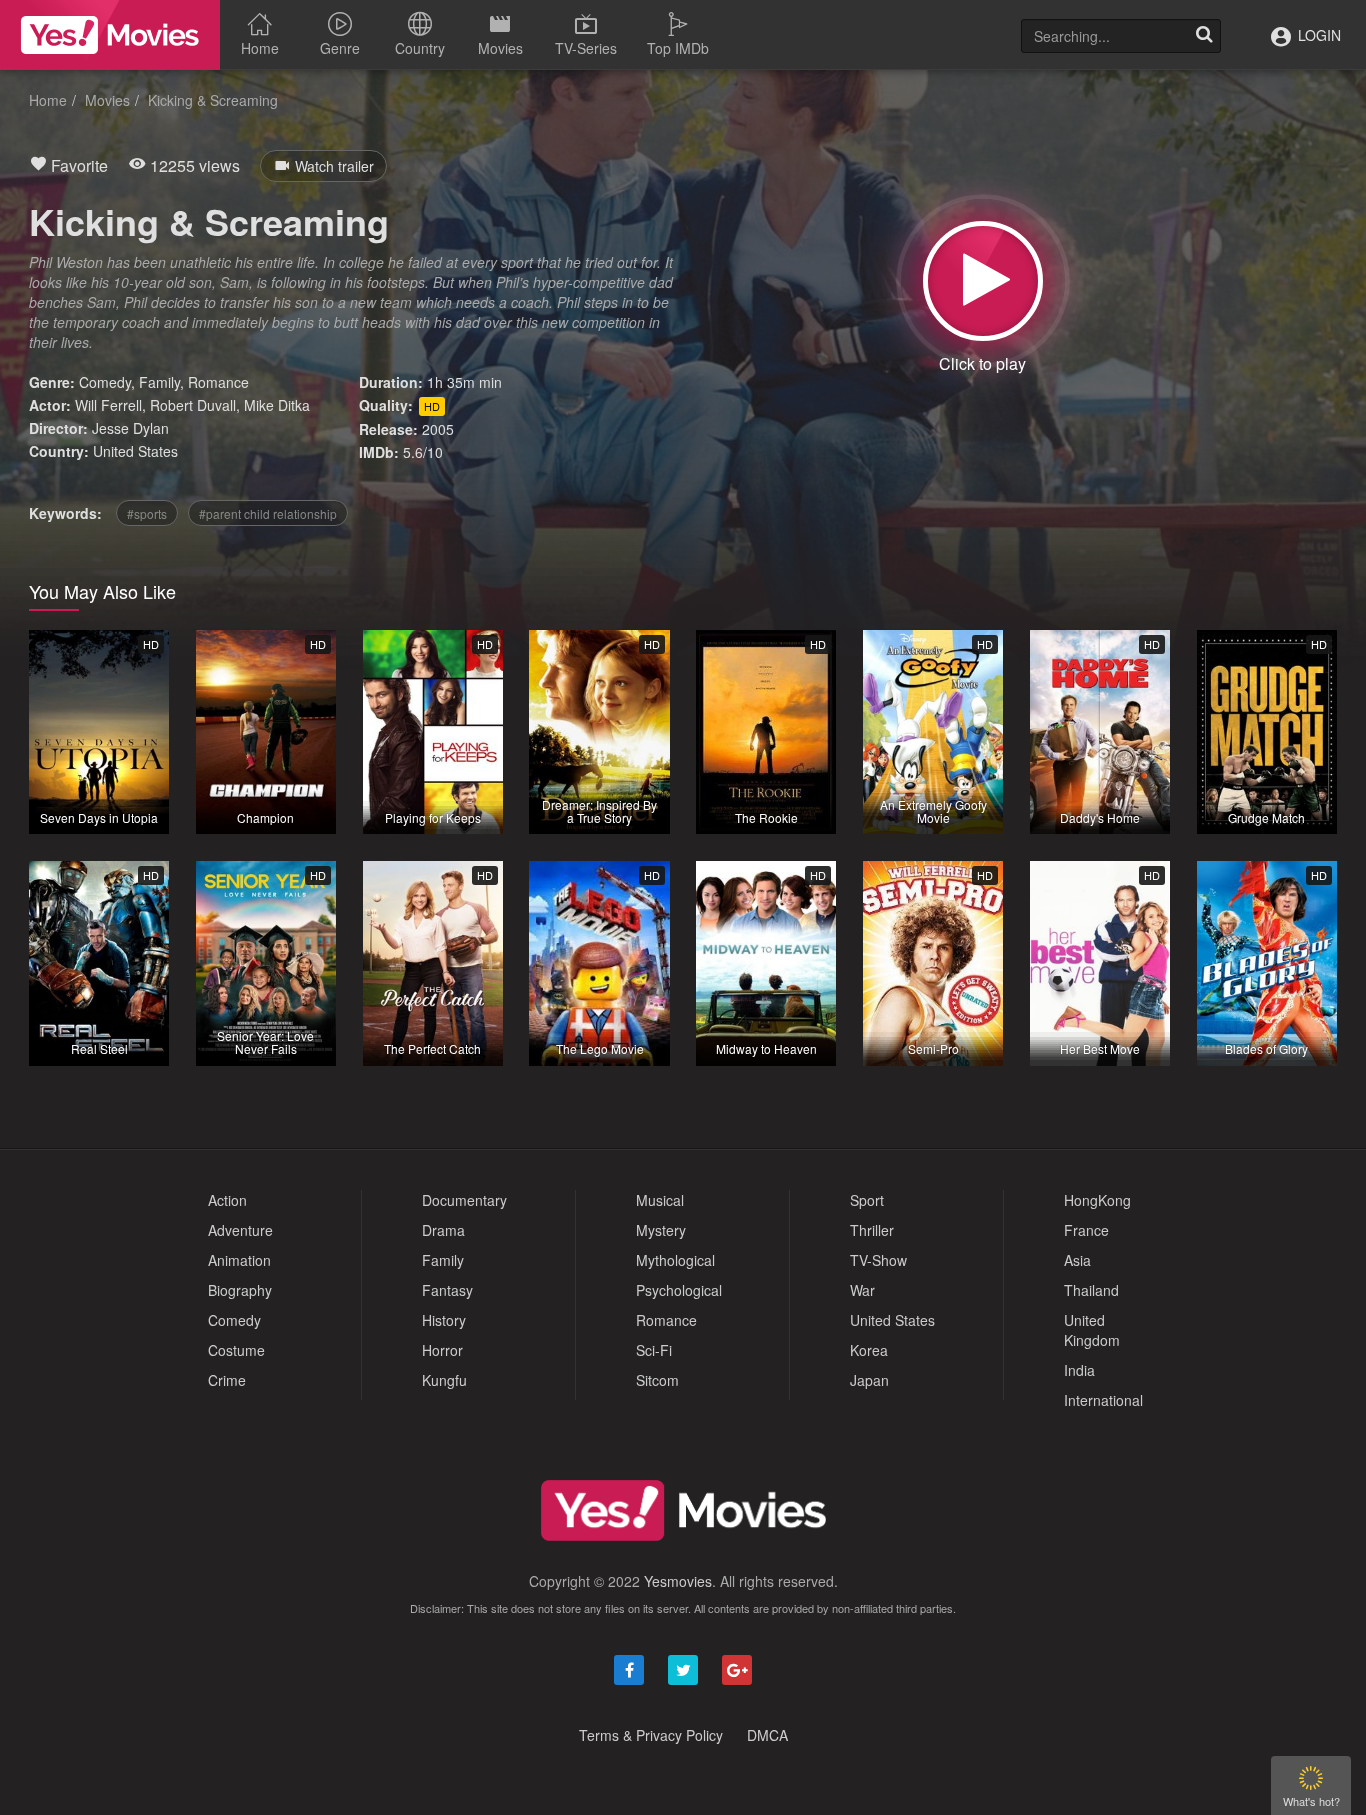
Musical (660, 1200)
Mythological (675, 1260)
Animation (239, 1260)
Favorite (77, 165)
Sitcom (657, 1380)
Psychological (679, 1290)
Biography (240, 1290)
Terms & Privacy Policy (651, 1735)
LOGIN (1317, 35)
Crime (227, 1380)
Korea (869, 1350)
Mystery (661, 1230)
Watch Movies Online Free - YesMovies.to (110, 35)
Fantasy (447, 1290)
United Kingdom (1092, 1330)
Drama (443, 1230)
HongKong (1097, 1200)
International (1103, 1400)
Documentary (464, 1200)
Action (227, 1200)
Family (159, 382)
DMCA (767, 1735)
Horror (442, 1350)
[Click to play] (983, 281)
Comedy (105, 382)
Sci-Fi (654, 1350)
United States (135, 451)
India (1079, 1370)
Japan (869, 1380)
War (862, 1290)
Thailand (1091, 1290)
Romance (218, 382)
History (444, 1320)
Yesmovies (678, 1581)
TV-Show (878, 1260)
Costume (236, 1350)
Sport (867, 1200)
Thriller (872, 1230)
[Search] (1204, 36)
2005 (438, 429)
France (1086, 1230)
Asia (1077, 1260)
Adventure (240, 1230)
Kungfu (444, 1380)
